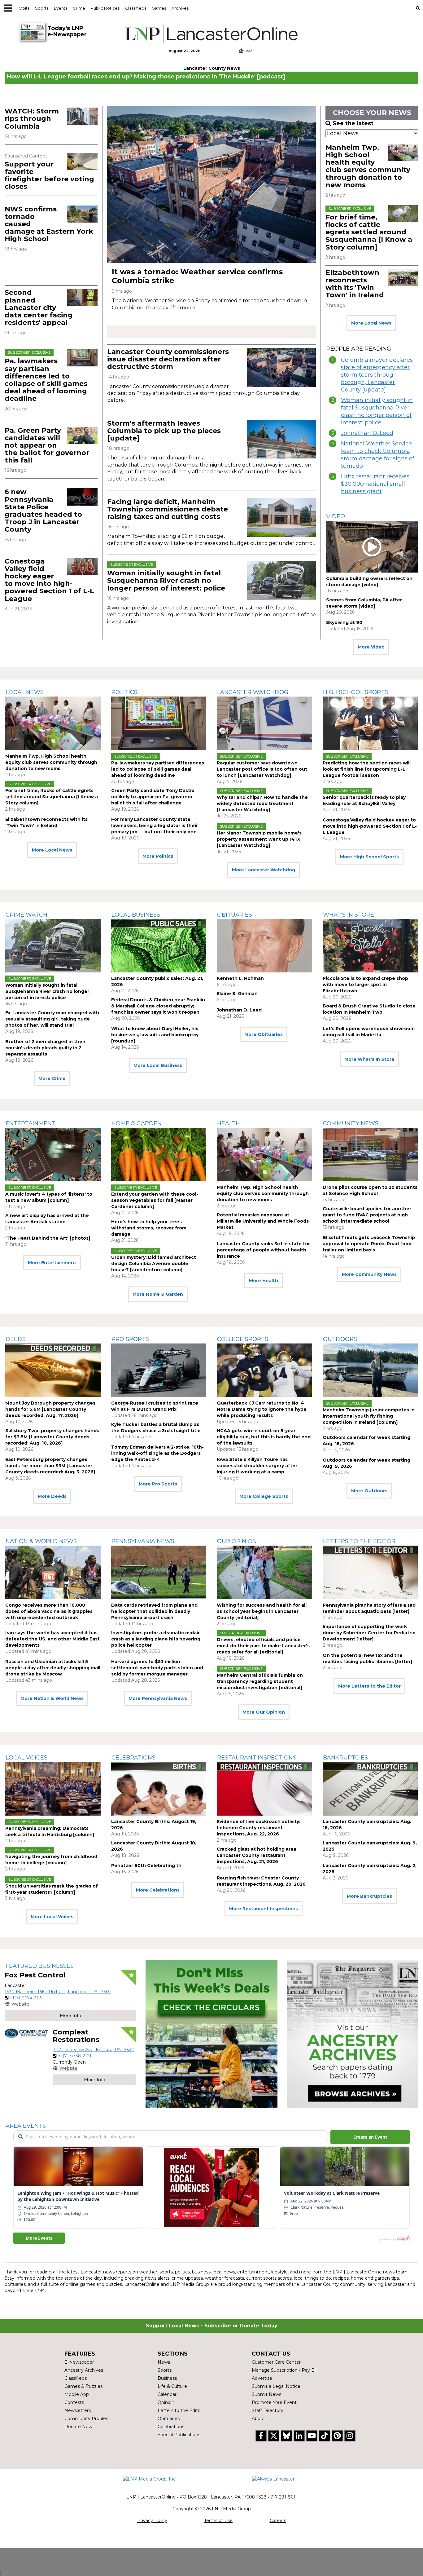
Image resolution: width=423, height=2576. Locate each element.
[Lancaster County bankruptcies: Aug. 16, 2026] (370, 1789)
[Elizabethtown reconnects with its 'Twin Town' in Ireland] (403, 278)
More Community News (369, 1274)
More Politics (158, 856)
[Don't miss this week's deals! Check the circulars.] (211, 2034)
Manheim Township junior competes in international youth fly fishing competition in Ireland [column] (369, 1416)
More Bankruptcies (369, 1896)
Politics (124, 692)
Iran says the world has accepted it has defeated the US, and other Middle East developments (52, 1639)
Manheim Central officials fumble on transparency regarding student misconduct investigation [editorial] (260, 1681)
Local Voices (26, 1758)
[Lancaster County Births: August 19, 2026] (159, 1789)
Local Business (136, 915)
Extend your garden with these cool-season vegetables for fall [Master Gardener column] (155, 1200)
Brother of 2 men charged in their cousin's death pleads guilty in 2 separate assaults (45, 1048)
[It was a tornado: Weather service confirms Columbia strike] (211, 184)
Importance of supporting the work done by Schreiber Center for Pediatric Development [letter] (369, 1633)
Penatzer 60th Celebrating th (146, 1866)
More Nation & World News (52, 1698)
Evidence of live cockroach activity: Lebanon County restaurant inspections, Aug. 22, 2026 (259, 1828)
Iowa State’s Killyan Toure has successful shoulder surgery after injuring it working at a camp (257, 1466)
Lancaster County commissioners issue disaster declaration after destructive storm (168, 359)
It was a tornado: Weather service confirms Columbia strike (197, 276)
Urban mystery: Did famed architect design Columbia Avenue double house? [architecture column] (154, 1264)
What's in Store (349, 915)
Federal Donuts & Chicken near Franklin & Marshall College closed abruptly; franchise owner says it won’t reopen (158, 1006)
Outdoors (340, 1339)
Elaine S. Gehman (237, 994)
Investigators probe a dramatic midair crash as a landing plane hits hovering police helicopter (156, 1639)
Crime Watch (26, 915)
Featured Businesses (40, 1966)
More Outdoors (369, 1491)
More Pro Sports (158, 1484)
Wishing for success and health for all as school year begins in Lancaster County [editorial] (262, 1611)
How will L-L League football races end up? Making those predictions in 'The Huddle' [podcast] (146, 77)
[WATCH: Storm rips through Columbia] (82, 116)
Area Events (26, 2126)
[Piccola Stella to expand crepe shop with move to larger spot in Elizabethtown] (370, 946)
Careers (278, 2521)
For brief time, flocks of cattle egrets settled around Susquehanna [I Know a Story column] (369, 232)
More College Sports (264, 1496)
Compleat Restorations (76, 2036)
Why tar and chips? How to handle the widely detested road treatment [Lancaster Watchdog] (262, 803)
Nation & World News (41, 1541)
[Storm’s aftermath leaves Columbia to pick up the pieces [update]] (281, 439)
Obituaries (235, 915)
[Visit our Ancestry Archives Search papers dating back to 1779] (353, 2034)
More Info (70, 2016)
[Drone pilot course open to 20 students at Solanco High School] (370, 1155)
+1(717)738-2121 (75, 2056)
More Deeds (52, 1496)
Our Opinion (237, 1541)
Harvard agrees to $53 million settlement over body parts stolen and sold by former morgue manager (157, 1668)
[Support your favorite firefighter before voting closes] (82, 161)
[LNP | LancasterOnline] (212, 34)
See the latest (353, 123)
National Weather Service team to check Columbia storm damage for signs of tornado (378, 455)
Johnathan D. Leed (367, 433)
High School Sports (355, 692)
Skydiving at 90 (344, 622)
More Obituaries (264, 1034)
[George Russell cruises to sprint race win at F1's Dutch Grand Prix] (159, 1370)
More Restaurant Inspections (264, 1909)
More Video (371, 647)
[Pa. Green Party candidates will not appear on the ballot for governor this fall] (82, 435)
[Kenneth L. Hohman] (264, 946)
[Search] (418, 8)
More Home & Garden (158, 1294)
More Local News (371, 323)
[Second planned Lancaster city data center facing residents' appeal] (82, 297)
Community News (351, 1123)
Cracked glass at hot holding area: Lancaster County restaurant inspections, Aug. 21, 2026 (257, 1855)
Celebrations (133, 1758)
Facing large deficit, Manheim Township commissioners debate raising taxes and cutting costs (168, 509)
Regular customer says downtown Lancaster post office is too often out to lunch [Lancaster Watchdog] (262, 769)
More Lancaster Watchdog (264, 870)
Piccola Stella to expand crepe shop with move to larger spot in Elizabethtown (365, 985)
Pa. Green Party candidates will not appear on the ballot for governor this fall (47, 445)
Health (229, 1123)
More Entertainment (52, 1263)
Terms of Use (218, 2521)
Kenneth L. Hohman (240, 978)
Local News (25, 692)
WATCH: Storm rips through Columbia (32, 119)
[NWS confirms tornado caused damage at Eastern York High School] (82, 214)
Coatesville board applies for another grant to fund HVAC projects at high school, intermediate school (367, 1215)
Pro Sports (130, 1339)
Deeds (16, 1339)
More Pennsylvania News (158, 1698)
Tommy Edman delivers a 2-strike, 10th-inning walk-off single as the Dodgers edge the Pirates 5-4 (157, 1453)
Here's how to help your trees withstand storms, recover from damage (149, 1228)
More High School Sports (369, 857)
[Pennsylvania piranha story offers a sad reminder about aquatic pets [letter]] (370, 1572)
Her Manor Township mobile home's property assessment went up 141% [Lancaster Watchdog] (259, 839)
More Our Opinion (264, 1712)
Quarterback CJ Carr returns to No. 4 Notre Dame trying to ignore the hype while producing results (262, 1409)
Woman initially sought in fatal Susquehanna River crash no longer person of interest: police (166, 580)
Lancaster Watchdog (253, 692)
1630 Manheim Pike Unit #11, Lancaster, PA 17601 (58, 1992)
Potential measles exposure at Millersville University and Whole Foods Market (263, 1221)
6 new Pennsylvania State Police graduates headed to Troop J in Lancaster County (43, 511)
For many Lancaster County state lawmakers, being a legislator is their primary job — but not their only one (155, 825)
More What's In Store (369, 1059)
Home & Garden (137, 1123)
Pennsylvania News (143, 1541)
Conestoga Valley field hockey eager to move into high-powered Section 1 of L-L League (49, 580)
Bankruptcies (345, 1758)
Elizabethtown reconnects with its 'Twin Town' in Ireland (355, 284)
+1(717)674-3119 (26, 1998)
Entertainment (31, 1123)
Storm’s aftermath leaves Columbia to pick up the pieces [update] (164, 431)
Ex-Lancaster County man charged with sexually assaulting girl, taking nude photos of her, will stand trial (52, 1019)
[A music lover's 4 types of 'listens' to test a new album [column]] (53, 1155)
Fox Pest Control (35, 1975)
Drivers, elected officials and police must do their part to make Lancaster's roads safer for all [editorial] (263, 1646)
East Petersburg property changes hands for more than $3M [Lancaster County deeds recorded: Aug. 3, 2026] (50, 1466)
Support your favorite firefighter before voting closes (49, 175)
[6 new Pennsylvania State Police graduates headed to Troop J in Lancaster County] (82, 497)
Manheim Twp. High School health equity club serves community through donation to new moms (368, 166)
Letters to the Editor (359, 1541)
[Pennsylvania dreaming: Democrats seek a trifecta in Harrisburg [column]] (53, 1789)
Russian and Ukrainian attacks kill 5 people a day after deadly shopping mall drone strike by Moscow (53, 1668)
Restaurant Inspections (257, 1758)
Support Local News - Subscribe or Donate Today (212, 2326)
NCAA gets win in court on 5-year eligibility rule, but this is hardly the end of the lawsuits (264, 1437)
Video (336, 516)
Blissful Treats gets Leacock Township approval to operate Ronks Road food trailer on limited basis (369, 1244)
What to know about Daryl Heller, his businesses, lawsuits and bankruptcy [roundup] (155, 1035)
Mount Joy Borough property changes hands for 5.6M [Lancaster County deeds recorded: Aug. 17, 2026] (50, 1409)
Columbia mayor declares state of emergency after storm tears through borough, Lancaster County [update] (377, 375)
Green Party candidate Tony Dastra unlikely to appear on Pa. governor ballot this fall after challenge (153, 797)
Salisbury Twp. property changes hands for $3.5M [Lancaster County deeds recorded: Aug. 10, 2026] (52, 1437)
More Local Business (158, 1065)
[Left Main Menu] (8, 8)
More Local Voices (52, 1917)
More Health (264, 1281)
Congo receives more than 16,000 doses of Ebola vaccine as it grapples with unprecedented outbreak (49, 1611)
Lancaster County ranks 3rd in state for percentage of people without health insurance (263, 1250)
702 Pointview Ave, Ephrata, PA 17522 (93, 2050)
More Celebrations (158, 1890)
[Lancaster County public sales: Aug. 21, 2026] (159, 946)
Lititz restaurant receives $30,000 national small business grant (375, 484)
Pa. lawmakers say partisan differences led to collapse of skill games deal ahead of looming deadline (46, 380)
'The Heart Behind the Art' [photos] (48, 1238)
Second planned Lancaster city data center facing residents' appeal (39, 308)
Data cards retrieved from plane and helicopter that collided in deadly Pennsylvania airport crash (154, 1611)
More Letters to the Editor (369, 1686)
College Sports (243, 1339)
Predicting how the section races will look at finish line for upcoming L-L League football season (367, 769)
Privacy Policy (152, 2521)
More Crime (52, 1078)
